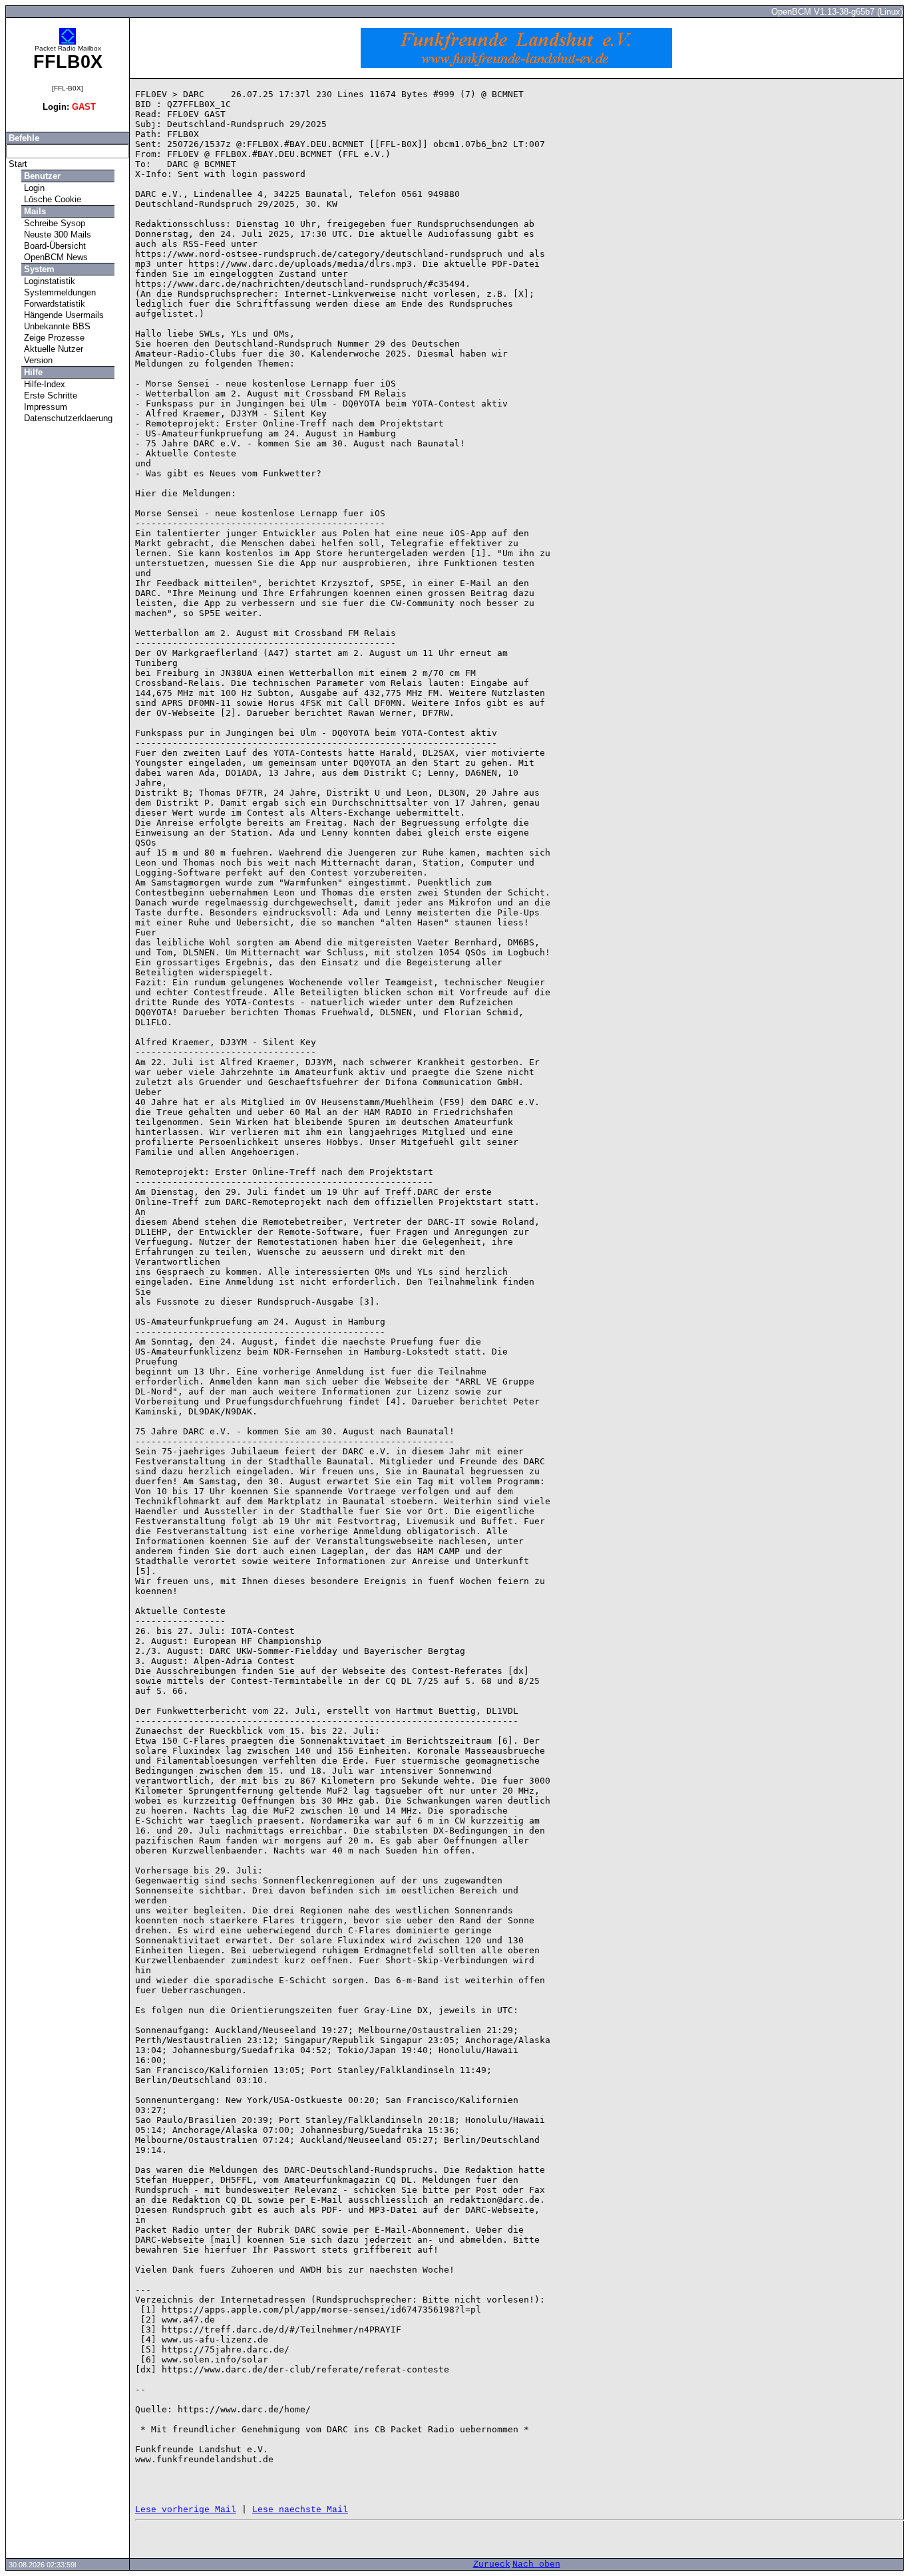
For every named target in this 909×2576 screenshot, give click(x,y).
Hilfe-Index (43, 384)
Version (37, 360)
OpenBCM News (55, 257)
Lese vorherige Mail (186, 2510)
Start (17, 164)
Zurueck (492, 2564)
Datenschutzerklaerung (67, 418)
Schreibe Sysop (53, 223)
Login (33, 188)
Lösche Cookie (51, 199)
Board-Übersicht (54, 246)
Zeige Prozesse (53, 338)
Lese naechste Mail (300, 2510)
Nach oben (536, 2564)
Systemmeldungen (59, 292)
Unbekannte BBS (56, 326)
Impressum (44, 407)
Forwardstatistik (53, 304)
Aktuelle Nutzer (52, 349)
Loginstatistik (48, 281)
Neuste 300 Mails (56, 235)
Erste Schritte (49, 396)
